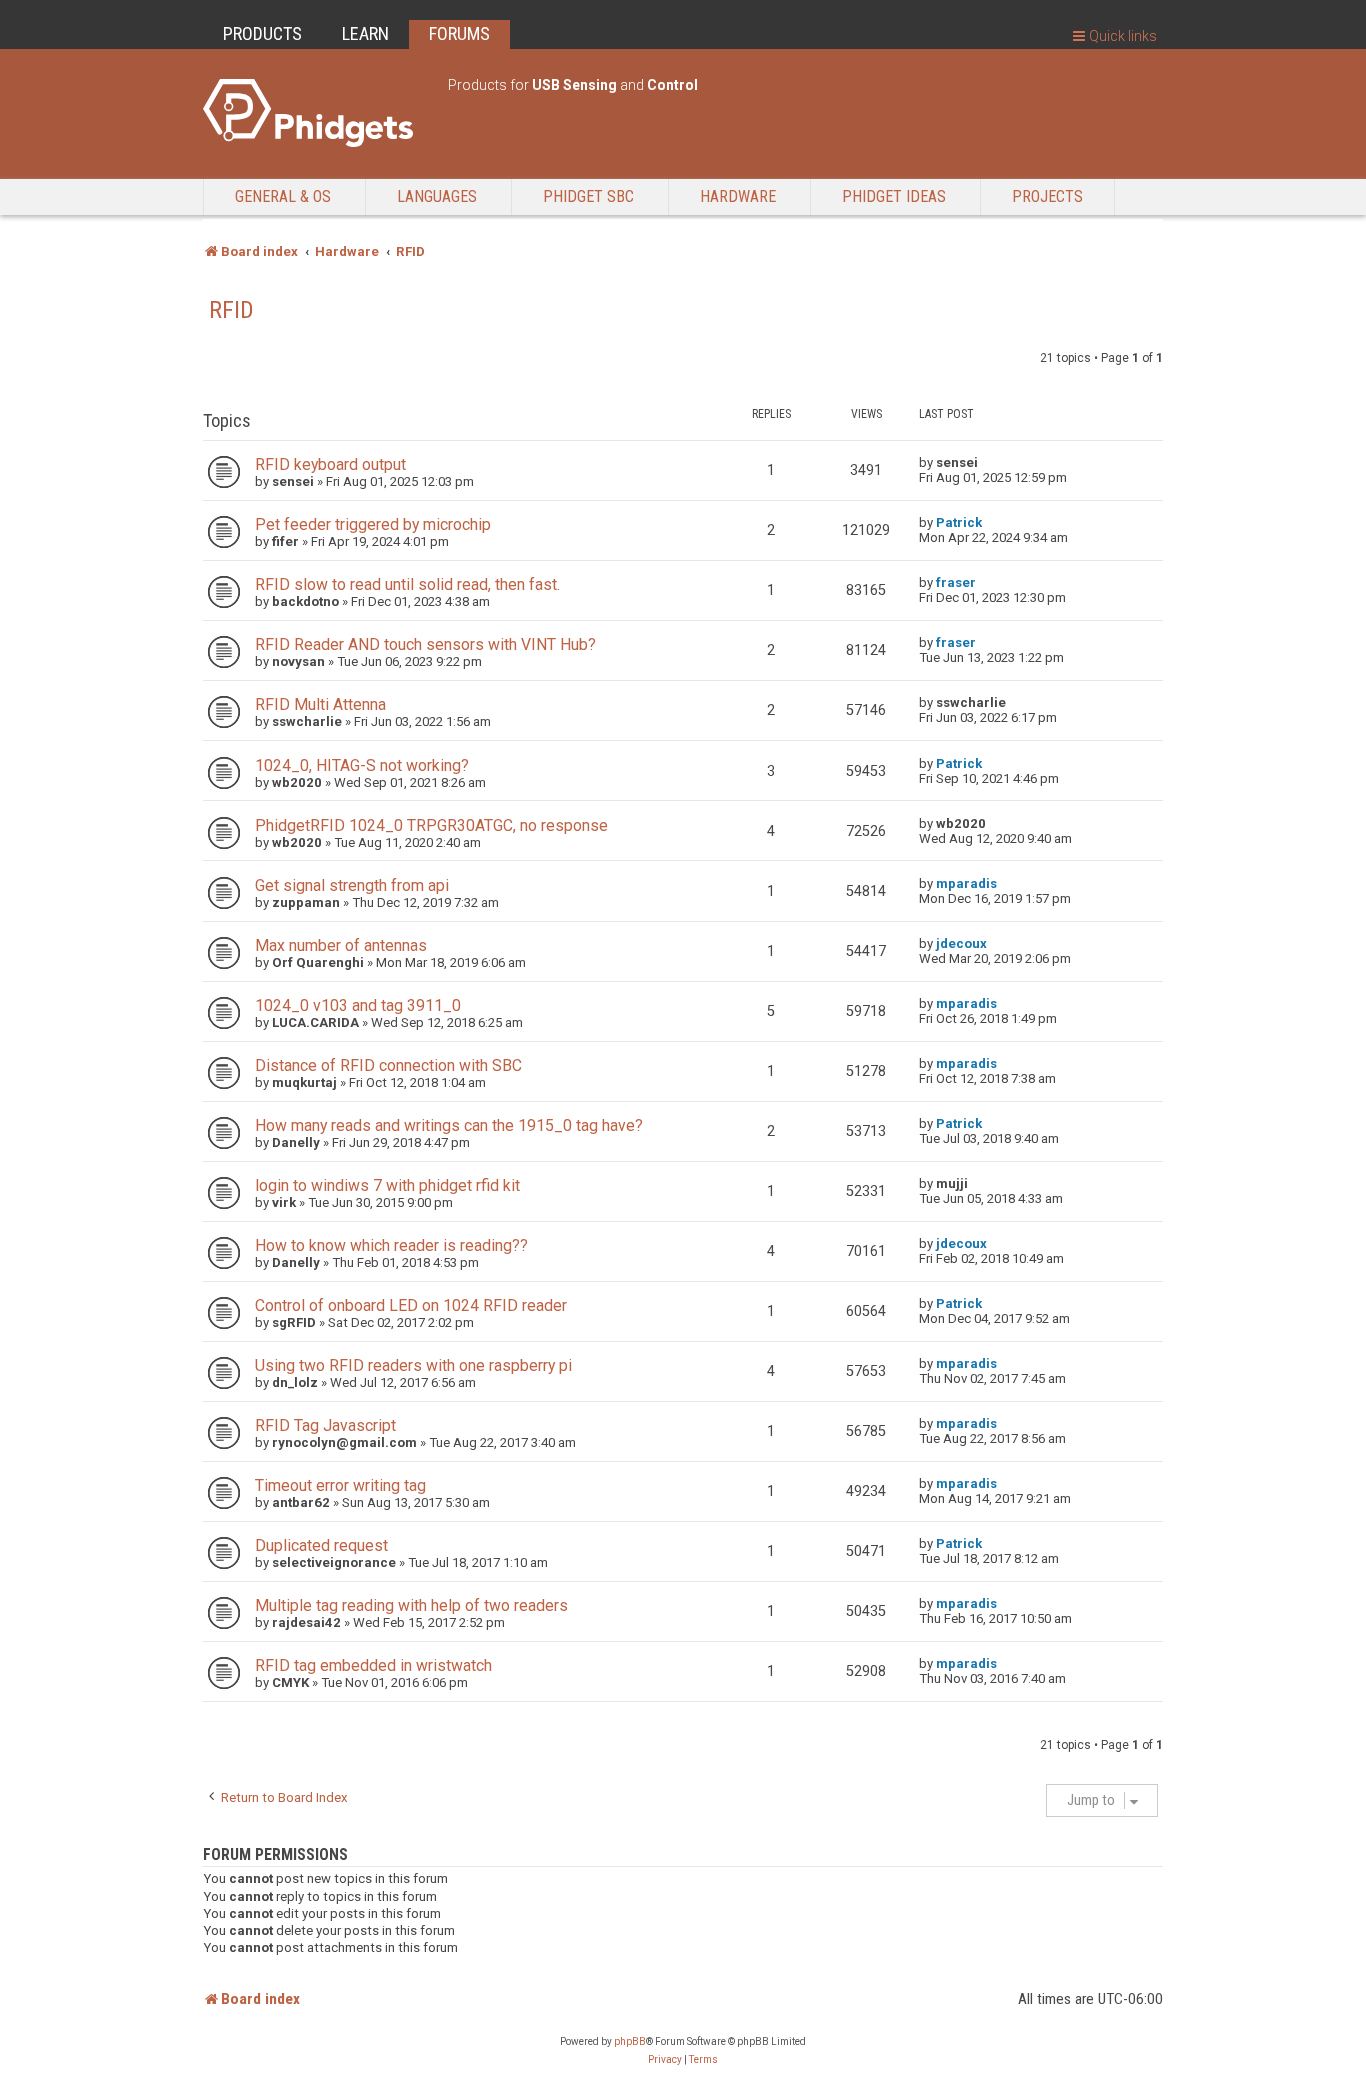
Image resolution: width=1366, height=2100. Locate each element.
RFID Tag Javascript (325, 1425)
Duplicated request (321, 1545)
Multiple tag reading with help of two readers (411, 1605)
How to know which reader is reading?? (391, 1245)
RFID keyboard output (330, 464)
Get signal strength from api (352, 885)
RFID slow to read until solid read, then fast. (407, 584)
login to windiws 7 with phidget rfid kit (387, 1185)
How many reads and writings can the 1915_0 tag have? (449, 1125)
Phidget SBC (588, 196)
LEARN (365, 33)
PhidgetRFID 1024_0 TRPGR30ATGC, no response (431, 825)
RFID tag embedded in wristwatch (373, 1665)
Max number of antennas (341, 945)
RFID (231, 310)
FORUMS (459, 33)
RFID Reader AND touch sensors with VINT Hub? (425, 644)
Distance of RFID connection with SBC (388, 1065)
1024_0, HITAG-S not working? (362, 765)
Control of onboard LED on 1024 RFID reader (411, 1305)
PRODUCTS (262, 33)
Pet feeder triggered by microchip (373, 524)
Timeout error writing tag (340, 1485)
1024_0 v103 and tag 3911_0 (358, 1005)
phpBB (630, 2041)
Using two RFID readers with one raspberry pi (413, 1365)
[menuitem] (665, 2060)
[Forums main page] (315, 113)
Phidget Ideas (894, 196)
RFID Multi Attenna (320, 704)
